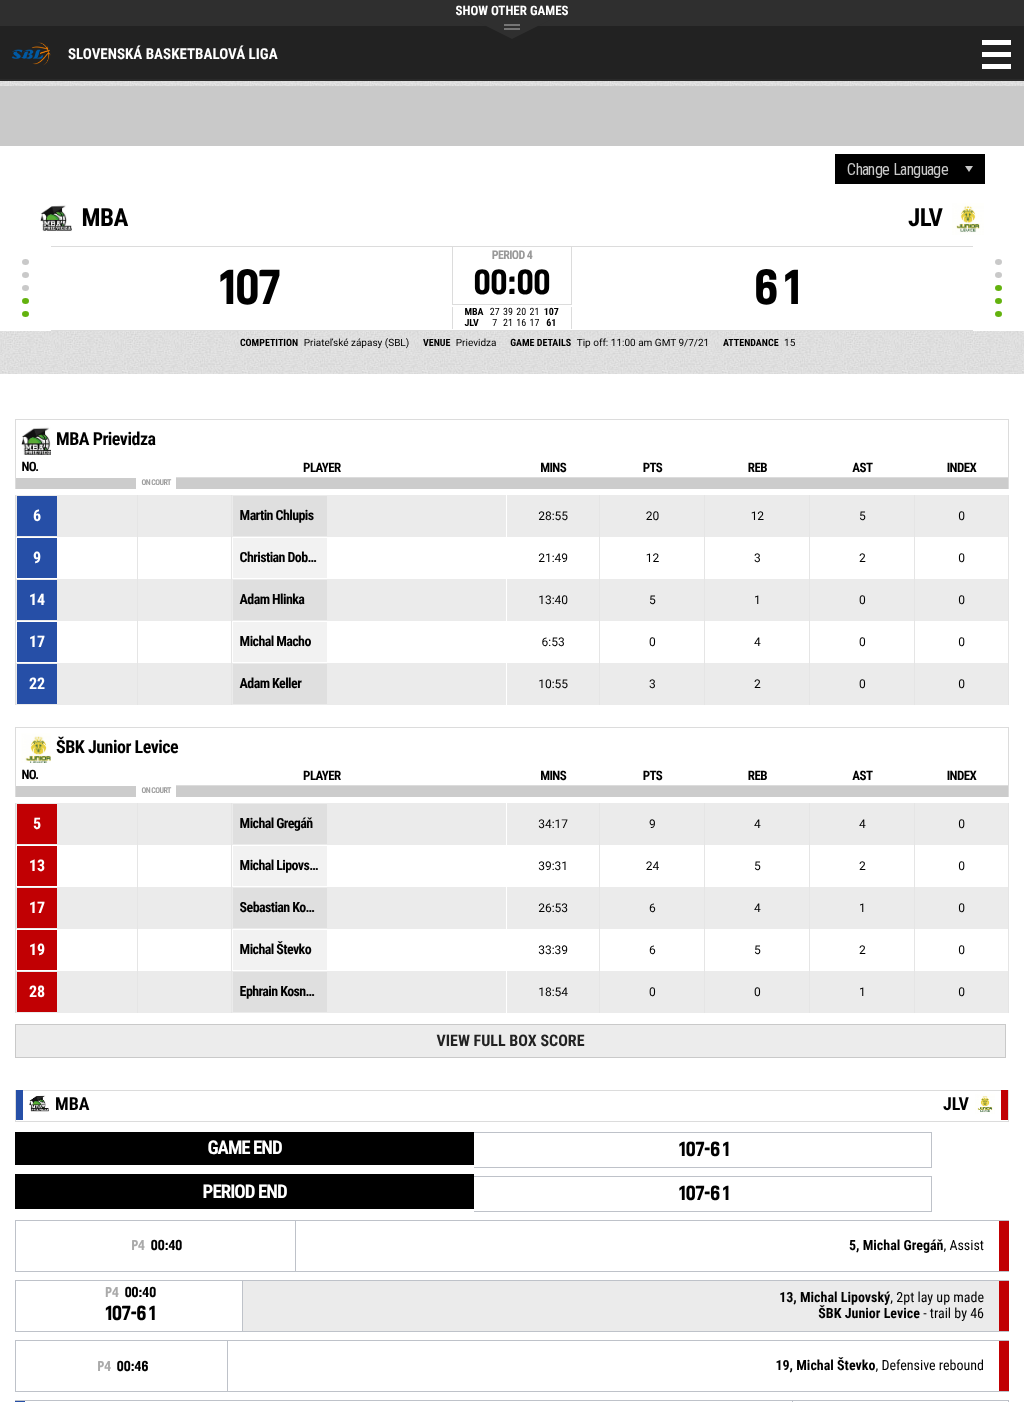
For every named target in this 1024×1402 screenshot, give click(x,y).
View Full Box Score (510, 1040)
